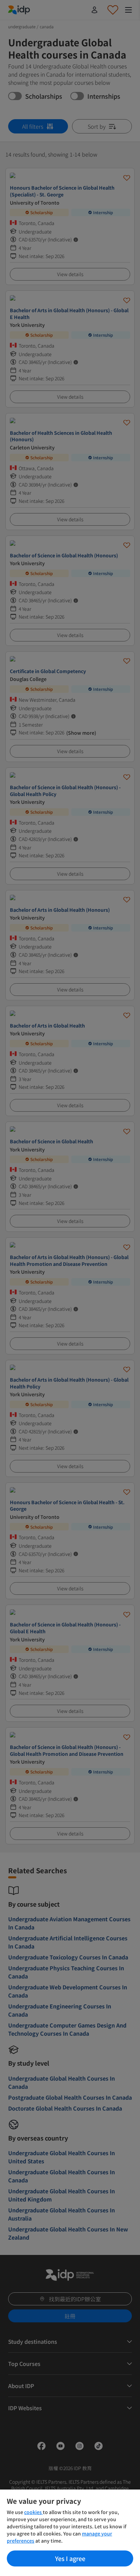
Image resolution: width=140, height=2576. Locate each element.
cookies (33, 2512)
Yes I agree (70, 2558)
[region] (70, 2533)
